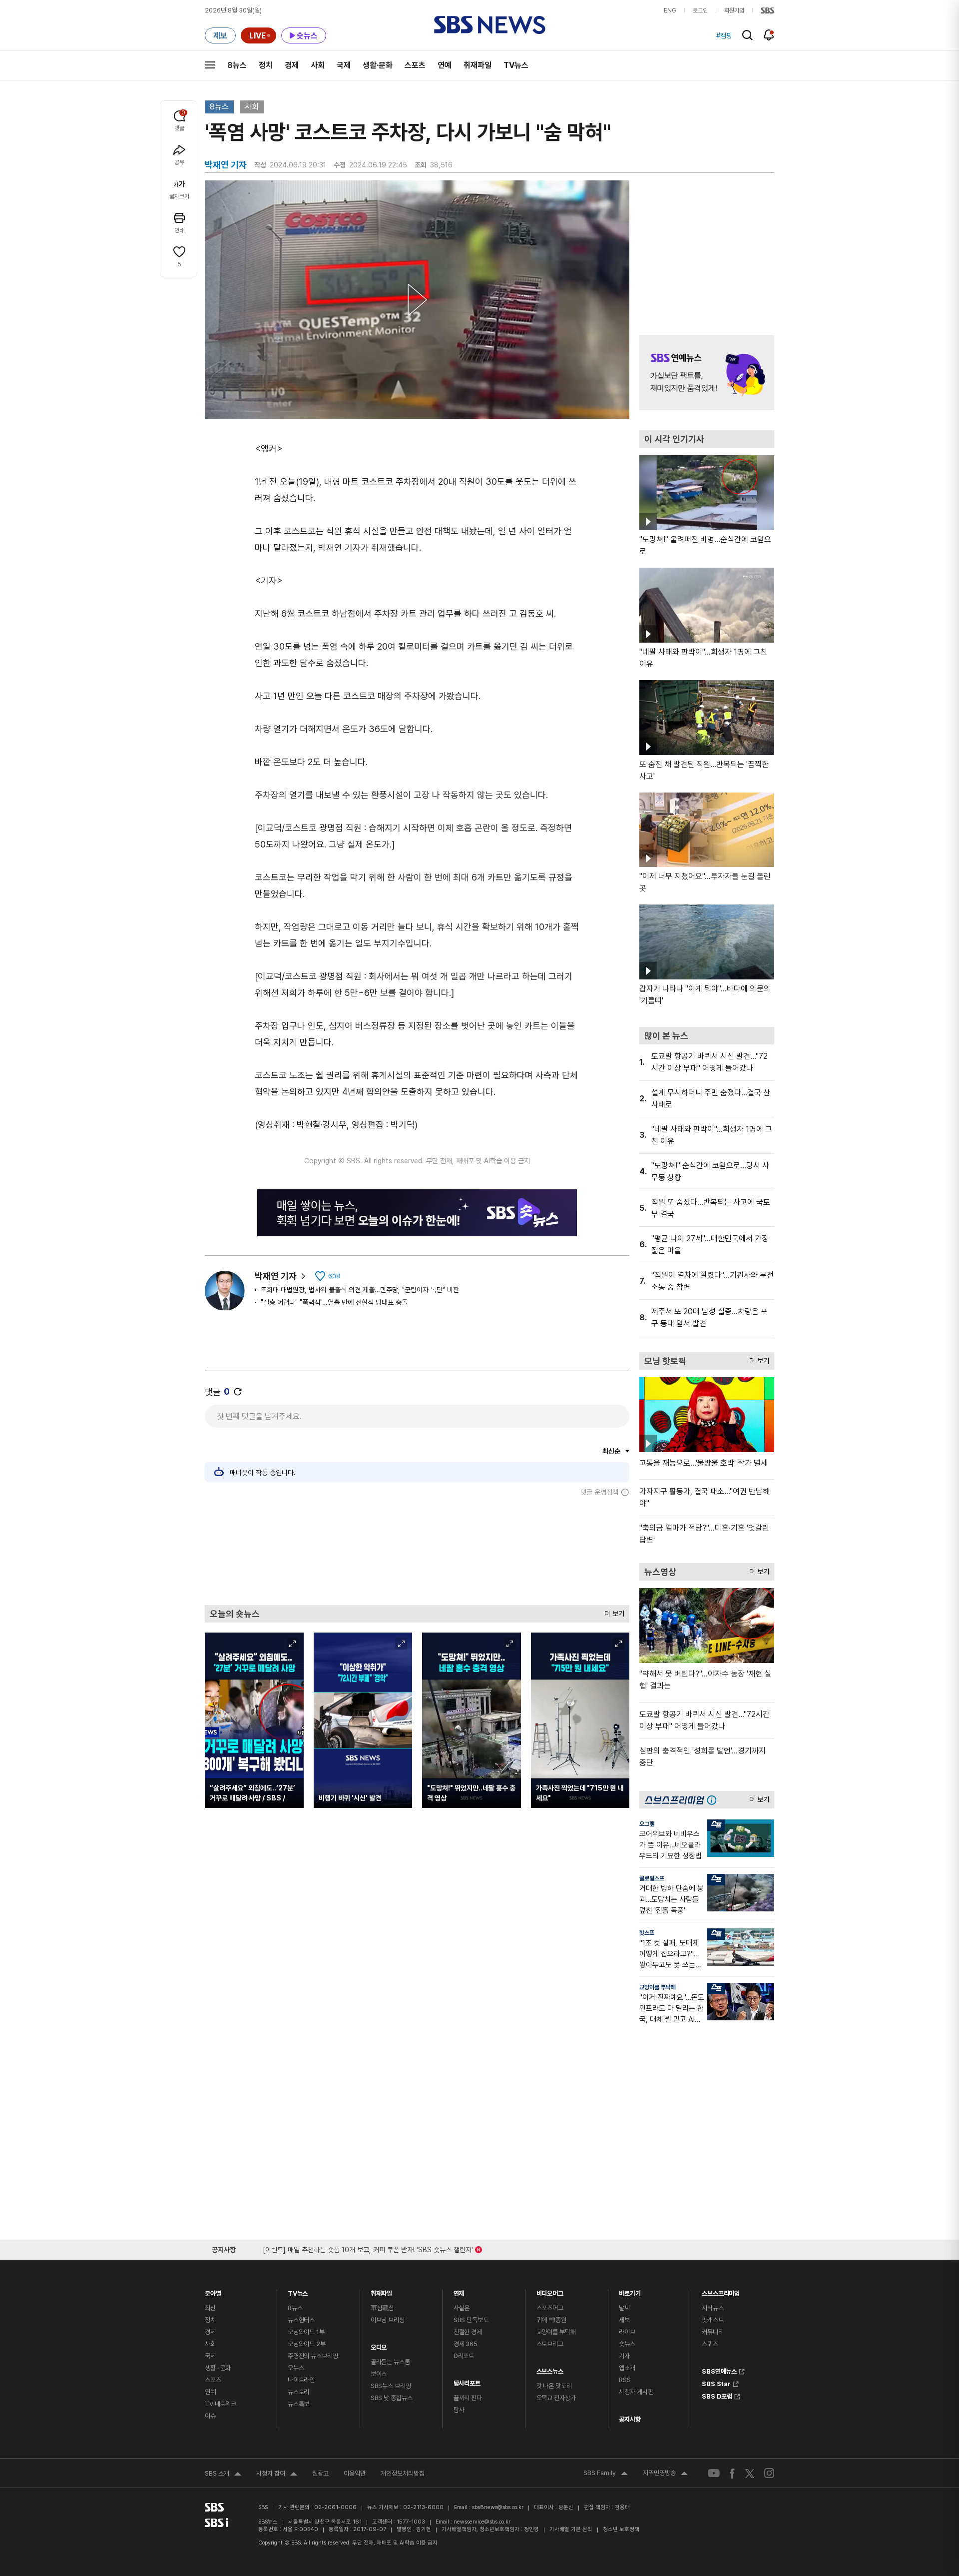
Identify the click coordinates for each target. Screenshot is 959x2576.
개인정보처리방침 (403, 2473)
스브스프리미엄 (721, 2291)
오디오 (379, 2345)
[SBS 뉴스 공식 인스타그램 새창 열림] (769, 2473)
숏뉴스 (627, 2344)
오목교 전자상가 (556, 2398)
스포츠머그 (550, 2308)
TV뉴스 (516, 65)
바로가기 (630, 2291)
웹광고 (320, 2473)
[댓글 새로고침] (238, 1392)
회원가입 (734, 10)
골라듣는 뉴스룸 (390, 2362)
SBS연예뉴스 (719, 2370)
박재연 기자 (276, 1276)
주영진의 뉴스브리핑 (313, 2356)
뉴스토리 (298, 2392)
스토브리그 (550, 2344)
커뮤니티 (713, 2332)
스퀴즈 (710, 2344)
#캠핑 (724, 35)
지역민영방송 (665, 2474)
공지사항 (630, 2419)
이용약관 (355, 2473)
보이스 (379, 2374)
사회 (318, 65)
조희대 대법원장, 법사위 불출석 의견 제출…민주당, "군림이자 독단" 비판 (360, 1290)
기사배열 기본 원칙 (571, 2529)
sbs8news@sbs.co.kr (498, 2507)
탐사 (459, 2410)
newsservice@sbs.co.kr (482, 2522)
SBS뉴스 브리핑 (391, 2386)
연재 (459, 2291)
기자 (624, 2356)
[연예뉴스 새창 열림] (707, 373)
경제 (292, 65)
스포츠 (415, 65)
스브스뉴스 (550, 2369)
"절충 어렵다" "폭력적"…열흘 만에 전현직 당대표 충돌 (334, 1302)
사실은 (462, 2308)
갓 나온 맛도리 (554, 2386)
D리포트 (464, 2356)
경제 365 (466, 2344)
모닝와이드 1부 (306, 2332)
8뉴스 (237, 65)
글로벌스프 (652, 1878)
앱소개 (627, 2368)
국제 (344, 65)
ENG (670, 10)
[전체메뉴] (210, 65)
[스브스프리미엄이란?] (714, 1800)
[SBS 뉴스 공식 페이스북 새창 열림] (732, 2473)
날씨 (624, 2308)
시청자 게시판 (636, 2392)
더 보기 (612, 1611)
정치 (266, 65)
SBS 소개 (223, 2475)
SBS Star (716, 2383)
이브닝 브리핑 (388, 2320)
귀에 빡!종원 (551, 2320)
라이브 (627, 2332)
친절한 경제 (468, 2332)
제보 (624, 2320)
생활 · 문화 (218, 2368)
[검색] (747, 35)
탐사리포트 (467, 2381)
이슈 (210, 2416)
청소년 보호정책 (621, 2529)
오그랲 (647, 1824)
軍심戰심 (382, 2308)
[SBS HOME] (767, 10)
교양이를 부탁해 (658, 1987)
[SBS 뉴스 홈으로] (490, 25)
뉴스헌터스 (301, 2320)
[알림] (769, 35)
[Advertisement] (417, 1551)
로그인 (700, 10)
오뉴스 (296, 2368)
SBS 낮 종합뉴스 (392, 2398)
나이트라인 (301, 2380)
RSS (625, 2380)
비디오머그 (550, 2291)
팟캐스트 (713, 2320)
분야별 (213, 2291)
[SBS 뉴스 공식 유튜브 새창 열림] (714, 2473)
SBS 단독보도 (471, 2320)
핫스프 (647, 1933)
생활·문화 (378, 65)
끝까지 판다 (468, 2398)
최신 (210, 2308)
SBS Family (606, 2474)
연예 (445, 65)
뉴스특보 (298, 2404)
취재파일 (478, 65)
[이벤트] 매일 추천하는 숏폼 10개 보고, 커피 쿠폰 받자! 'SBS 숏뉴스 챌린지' (368, 2248)
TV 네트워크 (221, 2404)
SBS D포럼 (717, 2395)
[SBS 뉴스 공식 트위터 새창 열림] (750, 2473)
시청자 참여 (277, 2475)
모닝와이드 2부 (307, 2344)
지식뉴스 (713, 2308)
